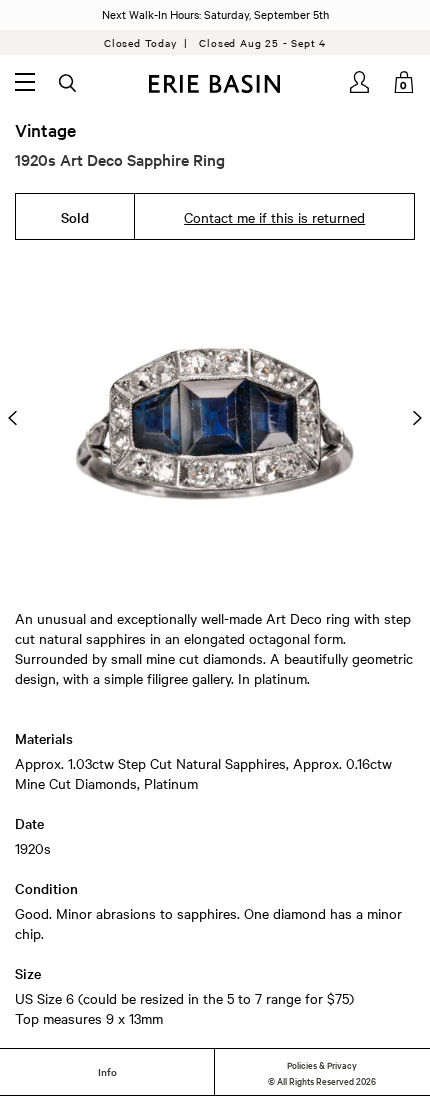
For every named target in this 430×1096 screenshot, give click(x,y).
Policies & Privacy (322, 1064)
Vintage (45, 130)
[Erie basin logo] (215, 84)
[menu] (25, 82)
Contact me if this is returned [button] (274, 217)
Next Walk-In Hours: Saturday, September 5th (215, 14)
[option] (215, 417)
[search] (69, 84)
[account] (361, 82)
